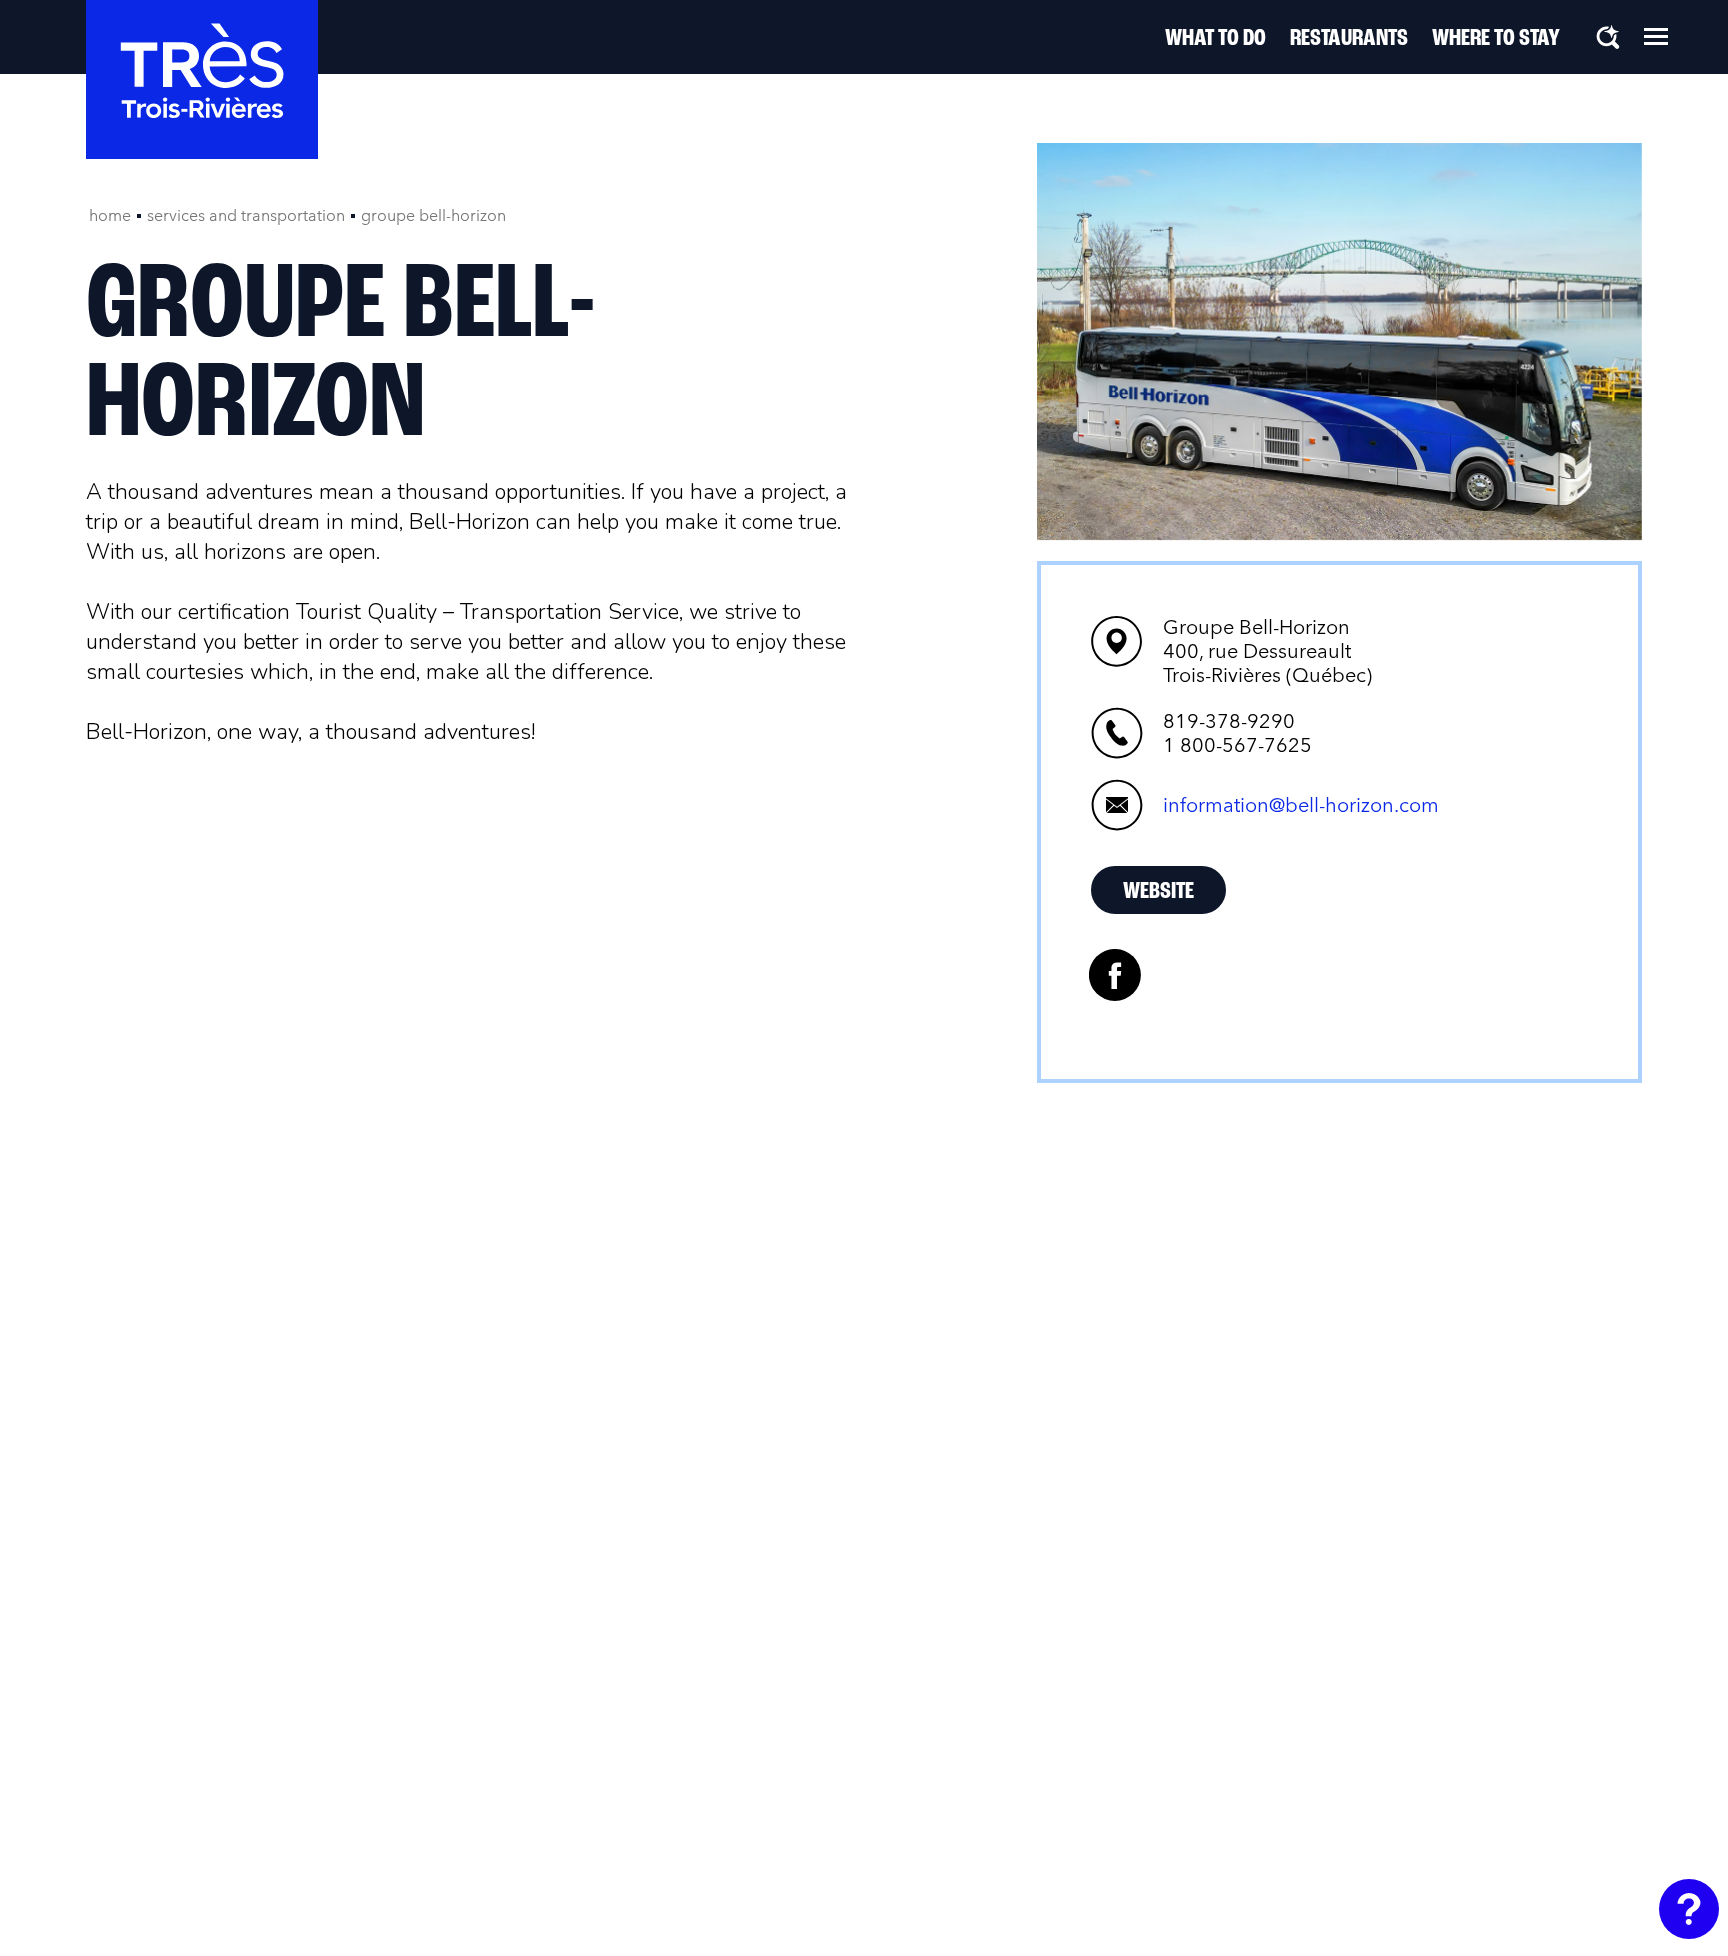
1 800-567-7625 (1237, 745)
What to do (1215, 39)
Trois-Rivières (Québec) (1267, 651)
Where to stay (1496, 39)
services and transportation (246, 215)
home (110, 215)
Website (1158, 892)
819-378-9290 (1229, 721)
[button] (1656, 36)
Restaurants (1349, 39)
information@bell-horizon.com (1301, 805)
